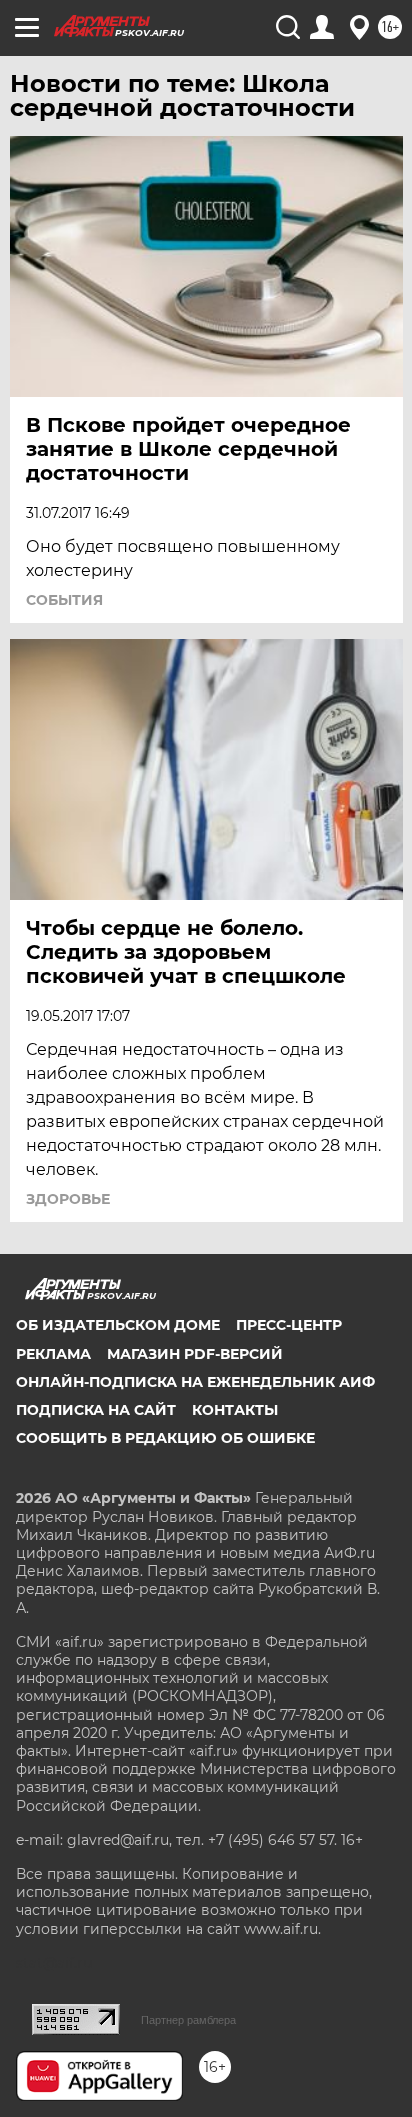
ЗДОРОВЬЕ (68, 1199)
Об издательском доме (118, 1325)
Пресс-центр (289, 1325)
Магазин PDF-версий (195, 1354)
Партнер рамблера (188, 2020)
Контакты (235, 1410)
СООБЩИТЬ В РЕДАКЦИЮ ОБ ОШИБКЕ (165, 1438)
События (64, 600)
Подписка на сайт (96, 1410)
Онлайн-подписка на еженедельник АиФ (195, 1382)
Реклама (53, 1354)
